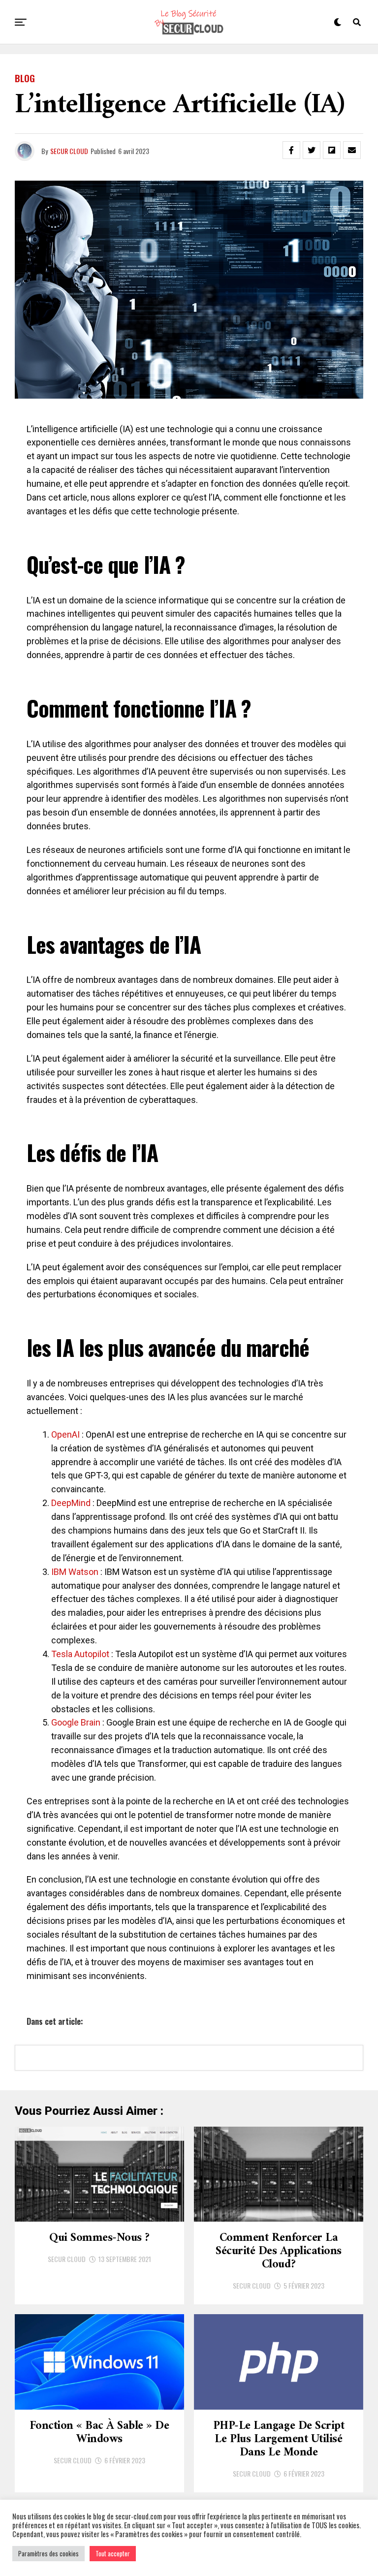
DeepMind (72, 1503)
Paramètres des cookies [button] (48, 2553)
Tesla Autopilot (80, 1654)
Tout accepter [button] (113, 2553)
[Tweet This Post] (312, 150)
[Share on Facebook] (291, 150)
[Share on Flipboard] (332, 150)
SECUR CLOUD (69, 151)
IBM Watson (75, 1572)
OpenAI (66, 1434)
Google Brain (76, 1722)
